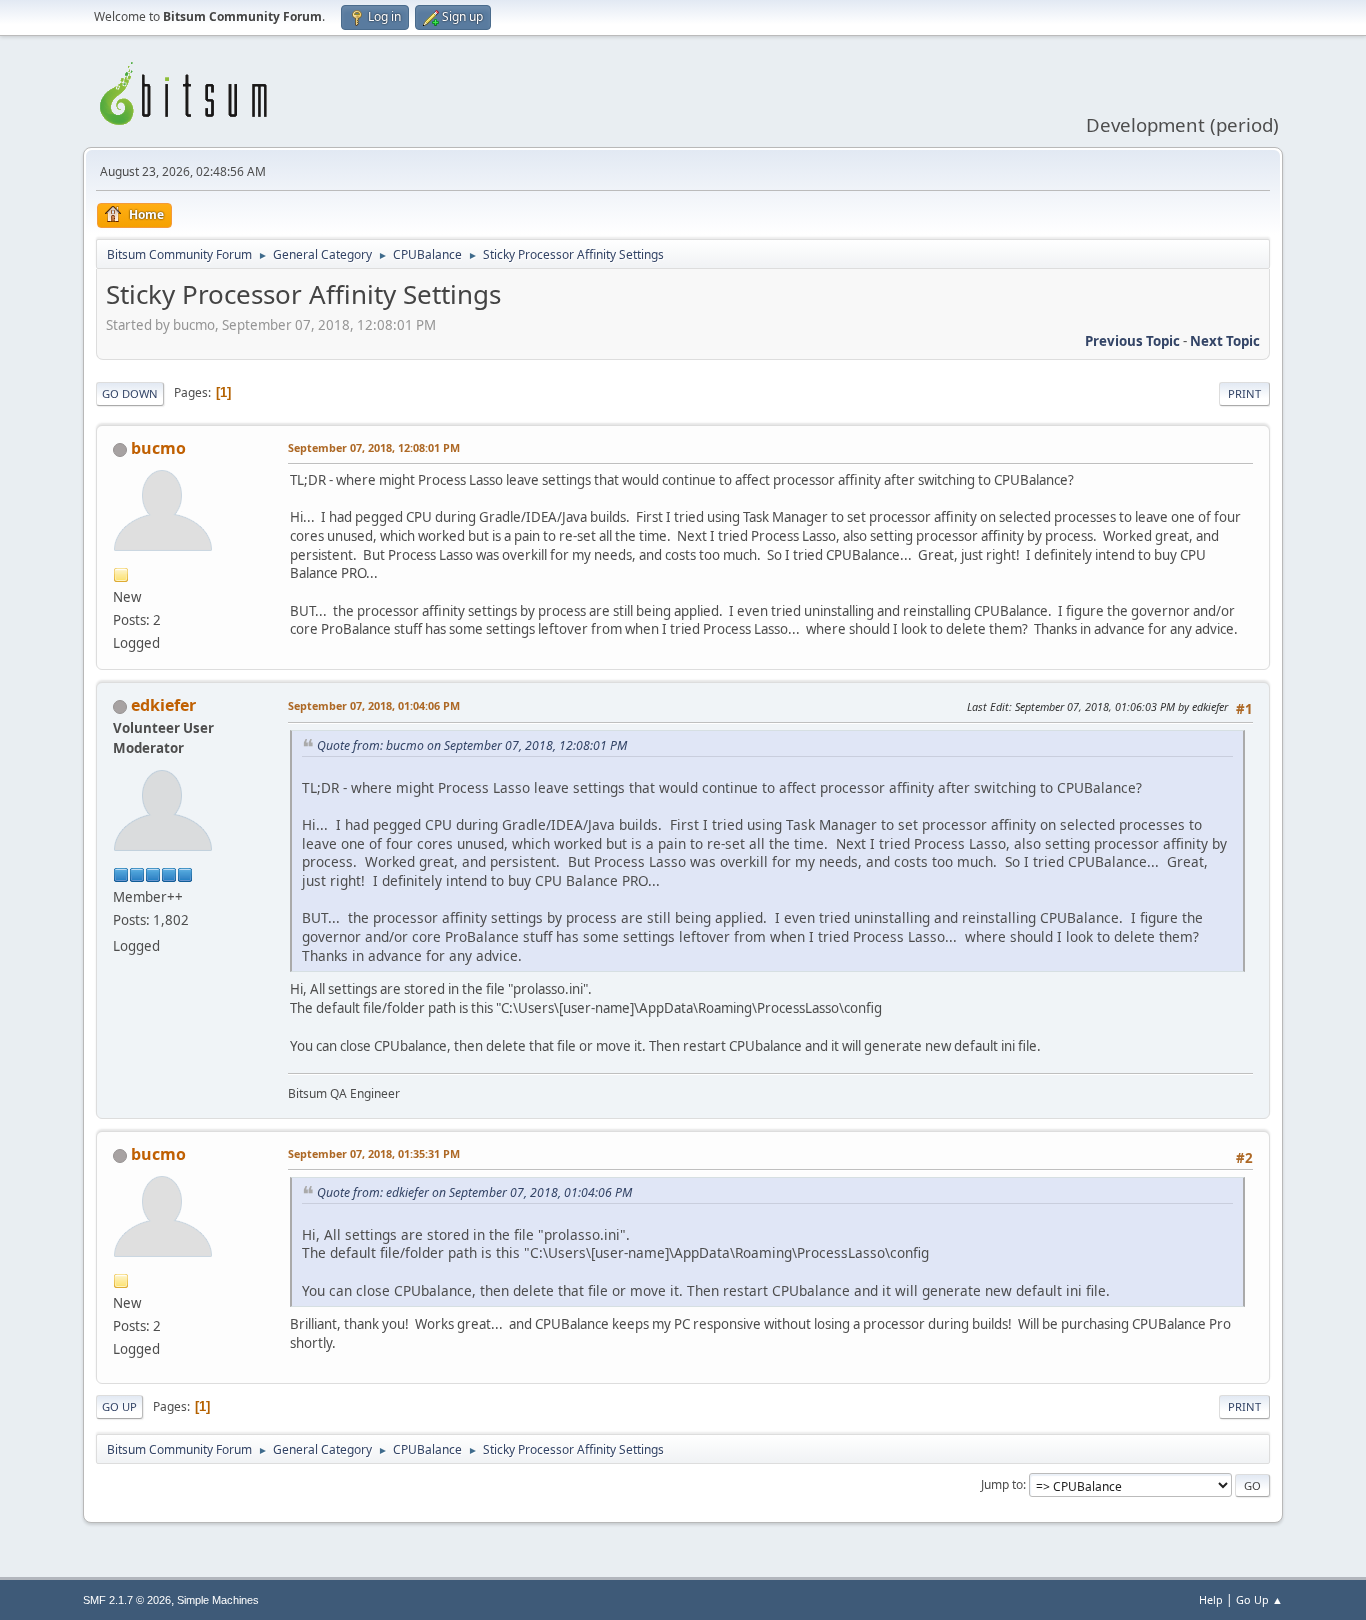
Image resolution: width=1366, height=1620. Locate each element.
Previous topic (1132, 341)
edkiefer (163, 705)
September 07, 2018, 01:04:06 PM (374, 705)
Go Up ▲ (1259, 1599)
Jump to (1002, 1484)
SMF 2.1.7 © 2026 (127, 1600)
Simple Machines (218, 1600)
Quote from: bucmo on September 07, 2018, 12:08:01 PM (472, 745)
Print (1244, 393)
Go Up (119, 1406)
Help (1211, 1599)
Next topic (1225, 341)
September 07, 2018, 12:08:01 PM (374, 447)
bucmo (158, 448)
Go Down (130, 393)
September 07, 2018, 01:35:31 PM (374, 1153)
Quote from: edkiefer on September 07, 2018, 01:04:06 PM (474, 1192)
